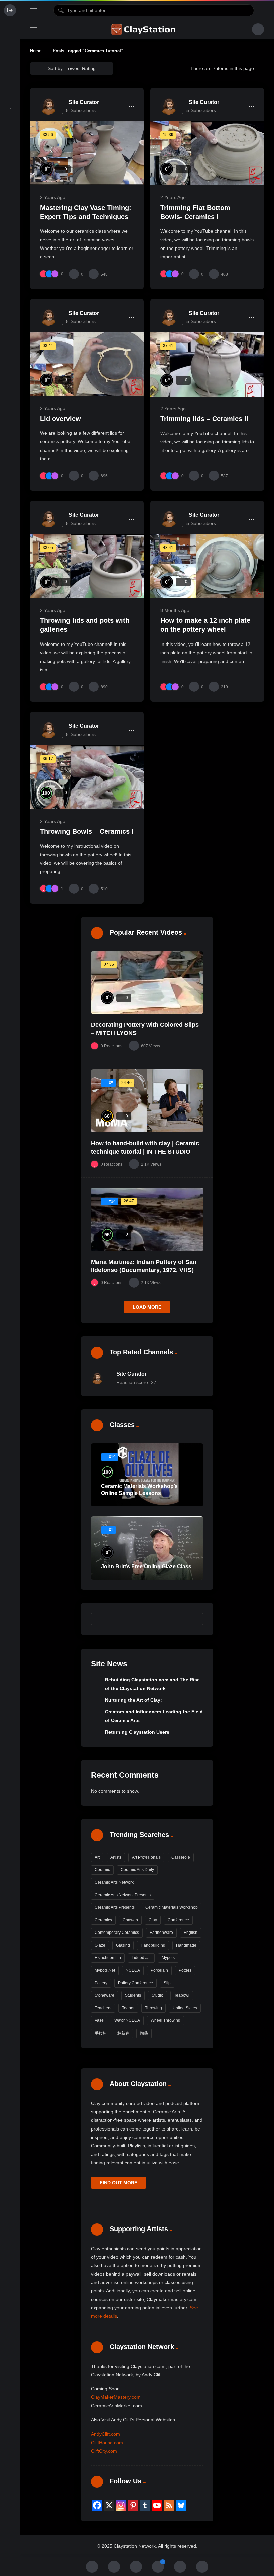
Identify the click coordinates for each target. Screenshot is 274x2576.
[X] (109, 2505)
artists (116, 1857)
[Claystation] (144, 29)
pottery (101, 1983)
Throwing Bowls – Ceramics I (87, 831)
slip (167, 1983)
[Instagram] (121, 2505)
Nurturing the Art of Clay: (133, 1700)
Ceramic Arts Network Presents (123, 1895)
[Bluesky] (181, 2505)
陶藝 (144, 2033)
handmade (186, 1945)
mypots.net (105, 1970)
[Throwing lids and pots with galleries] (87, 566)
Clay (153, 1920)
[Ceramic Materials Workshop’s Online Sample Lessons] (147, 1475)
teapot (128, 2008)
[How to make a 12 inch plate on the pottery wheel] (207, 566)
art (97, 1857)
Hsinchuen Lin (108, 1958)
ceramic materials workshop (172, 1907)
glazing (123, 1945)
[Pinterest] (133, 2505)
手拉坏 (101, 2033)
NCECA (133, 1970)
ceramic (102, 1870)
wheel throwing (166, 2020)
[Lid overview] (87, 364)
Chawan (130, 1920)
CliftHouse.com (107, 2443)
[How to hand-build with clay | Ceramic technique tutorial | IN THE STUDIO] (147, 1101)
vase (99, 2020)
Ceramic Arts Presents (115, 1907)
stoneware (104, 1995)
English (191, 1933)
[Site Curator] (48, 106)
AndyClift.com (105, 2434)
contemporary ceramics (117, 1933)
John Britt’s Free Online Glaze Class (146, 1566)
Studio (158, 1995)
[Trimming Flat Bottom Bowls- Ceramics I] (207, 153)
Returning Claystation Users (137, 1732)
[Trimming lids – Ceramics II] (207, 365)
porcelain (159, 1970)
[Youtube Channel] (157, 2505)
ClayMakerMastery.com (116, 2397)
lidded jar (141, 1958)
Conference (178, 1920)
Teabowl (182, 1995)
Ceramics (103, 1920)
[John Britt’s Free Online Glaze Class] (147, 1548)
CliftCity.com (104, 2451)
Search (195, 1619)
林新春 (123, 2033)
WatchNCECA (127, 2020)
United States (185, 2008)
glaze (100, 1945)
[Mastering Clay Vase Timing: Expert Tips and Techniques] (87, 153)
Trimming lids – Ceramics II (204, 419)
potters (185, 1970)
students (133, 1995)
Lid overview (60, 419)
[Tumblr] (145, 2505)
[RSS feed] (169, 2505)
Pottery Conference (135, 1983)
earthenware (161, 1933)
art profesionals (146, 1857)
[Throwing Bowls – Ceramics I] (87, 777)
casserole (181, 1857)
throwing (154, 2008)
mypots (168, 1958)
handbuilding (153, 1945)
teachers (103, 2008)
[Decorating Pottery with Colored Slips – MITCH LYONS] (147, 983)
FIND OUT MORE (118, 2183)
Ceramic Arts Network (114, 1882)
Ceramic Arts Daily (137, 1870)
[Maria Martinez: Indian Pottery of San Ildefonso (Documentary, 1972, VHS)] (147, 1219)
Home (36, 51)
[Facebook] (97, 2505)
